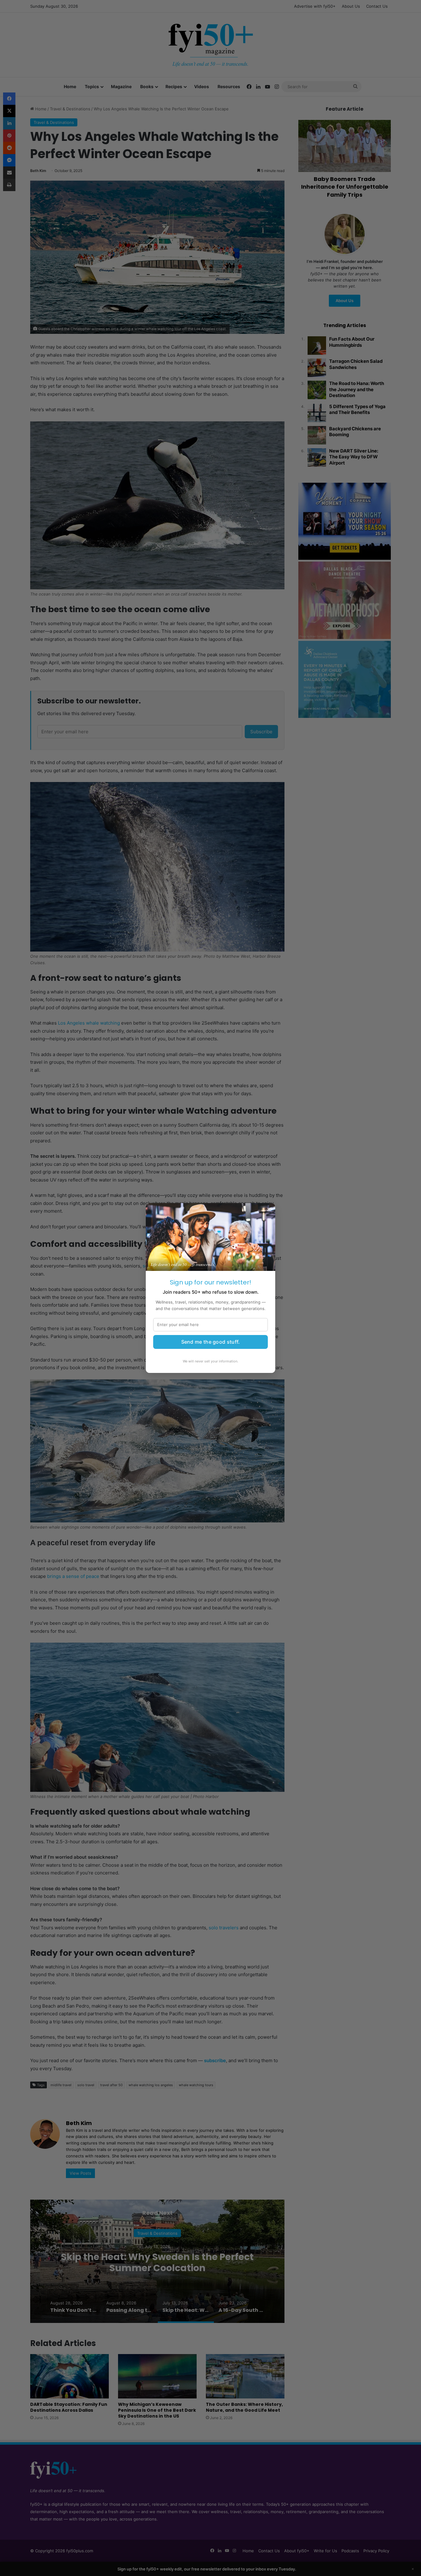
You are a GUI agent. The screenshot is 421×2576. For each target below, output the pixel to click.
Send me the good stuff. (211, 1342)
